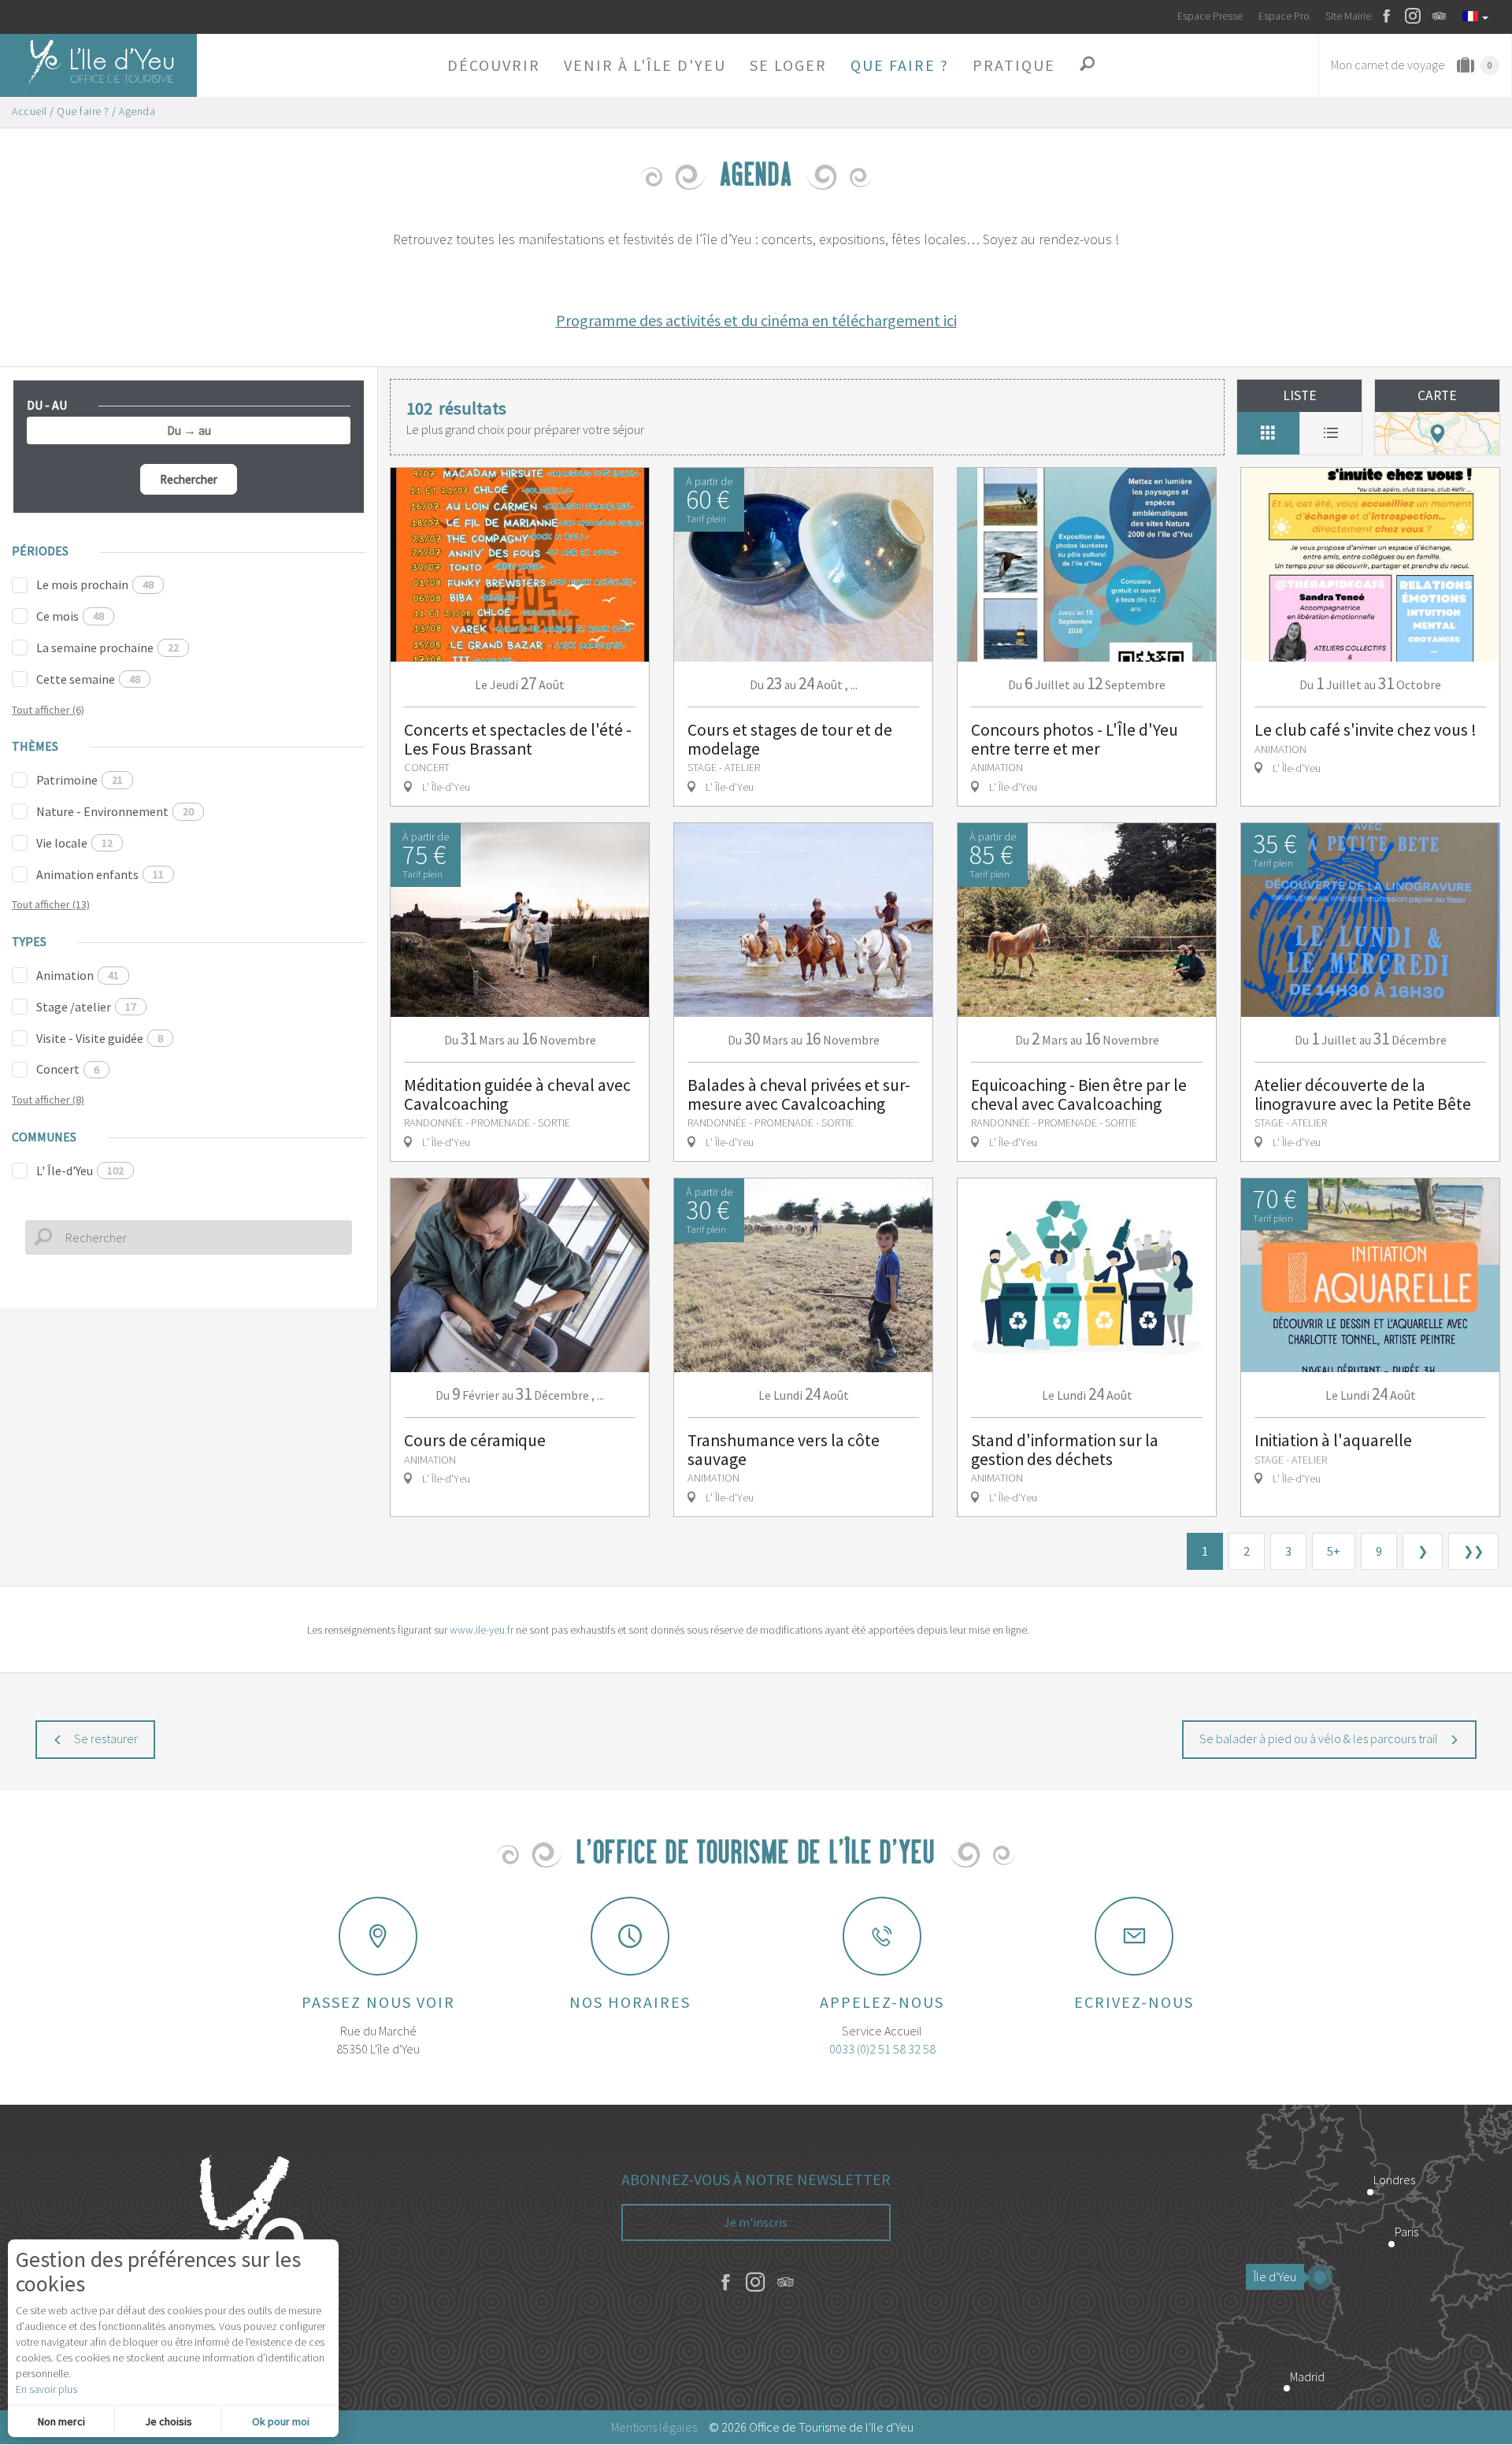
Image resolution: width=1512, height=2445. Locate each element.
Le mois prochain (95, 584)
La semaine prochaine (107, 647)
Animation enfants (100, 874)
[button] (494, 65)
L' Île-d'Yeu (80, 1171)
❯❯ (1473, 1551)
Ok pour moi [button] (281, 2421)
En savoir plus (46, 2389)
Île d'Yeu (1275, 2276)
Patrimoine (80, 780)
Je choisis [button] (169, 2421)
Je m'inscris (756, 2222)
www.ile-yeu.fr (482, 1630)
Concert (68, 1069)
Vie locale (74, 843)
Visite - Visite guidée (100, 1038)
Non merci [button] (61, 2421)
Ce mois (70, 616)
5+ (1334, 1551)
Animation (78, 975)
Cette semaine (88, 679)
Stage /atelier (86, 1007)
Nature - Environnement (115, 811)
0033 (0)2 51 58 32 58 (882, 2049)
